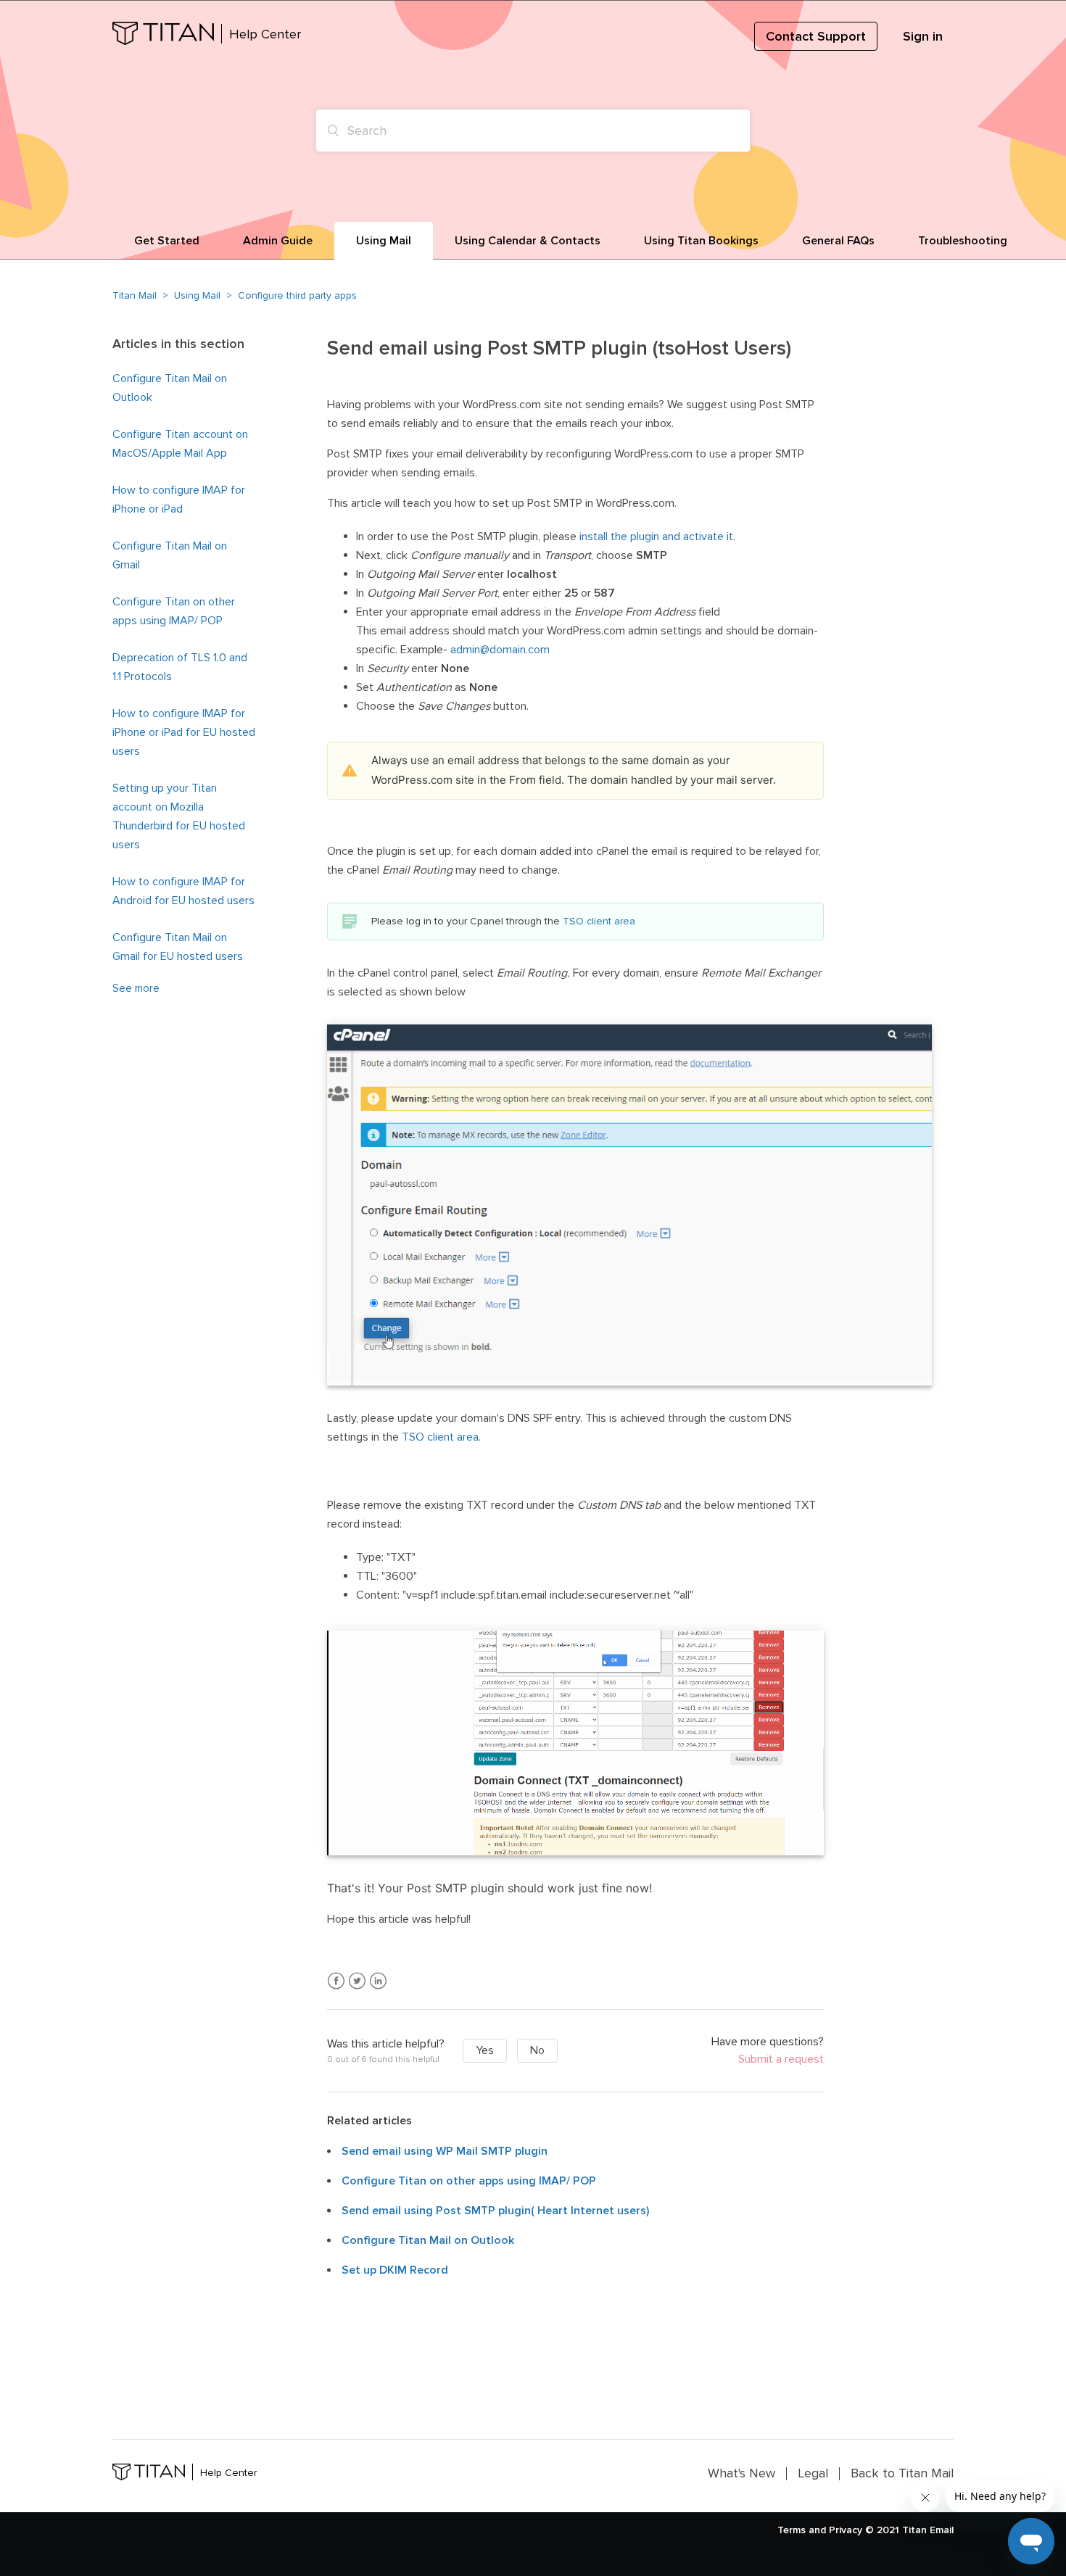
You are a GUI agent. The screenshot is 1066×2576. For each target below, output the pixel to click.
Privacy (846, 2530)
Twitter (357, 1981)
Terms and (802, 2530)
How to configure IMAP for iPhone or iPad (179, 500)
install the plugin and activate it (656, 537)
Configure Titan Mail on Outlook (170, 388)
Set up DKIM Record (395, 2270)
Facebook (336, 1981)
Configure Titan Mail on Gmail (170, 555)
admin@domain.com (500, 650)
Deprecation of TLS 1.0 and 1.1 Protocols (180, 667)
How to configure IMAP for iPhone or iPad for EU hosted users (184, 732)
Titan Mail (135, 295)
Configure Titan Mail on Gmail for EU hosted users (178, 947)
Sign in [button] (923, 36)
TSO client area (599, 921)
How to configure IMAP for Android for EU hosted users (183, 891)
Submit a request (781, 2059)
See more (136, 988)
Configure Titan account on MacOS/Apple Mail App (180, 444)
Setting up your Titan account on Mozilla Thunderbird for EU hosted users (179, 816)
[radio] (485, 2051)
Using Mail (197, 295)
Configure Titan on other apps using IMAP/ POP (174, 611)
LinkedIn (378, 1981)
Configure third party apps (297, 295)
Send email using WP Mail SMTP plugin (445, 2151)
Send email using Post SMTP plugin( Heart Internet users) (495, 2211)
